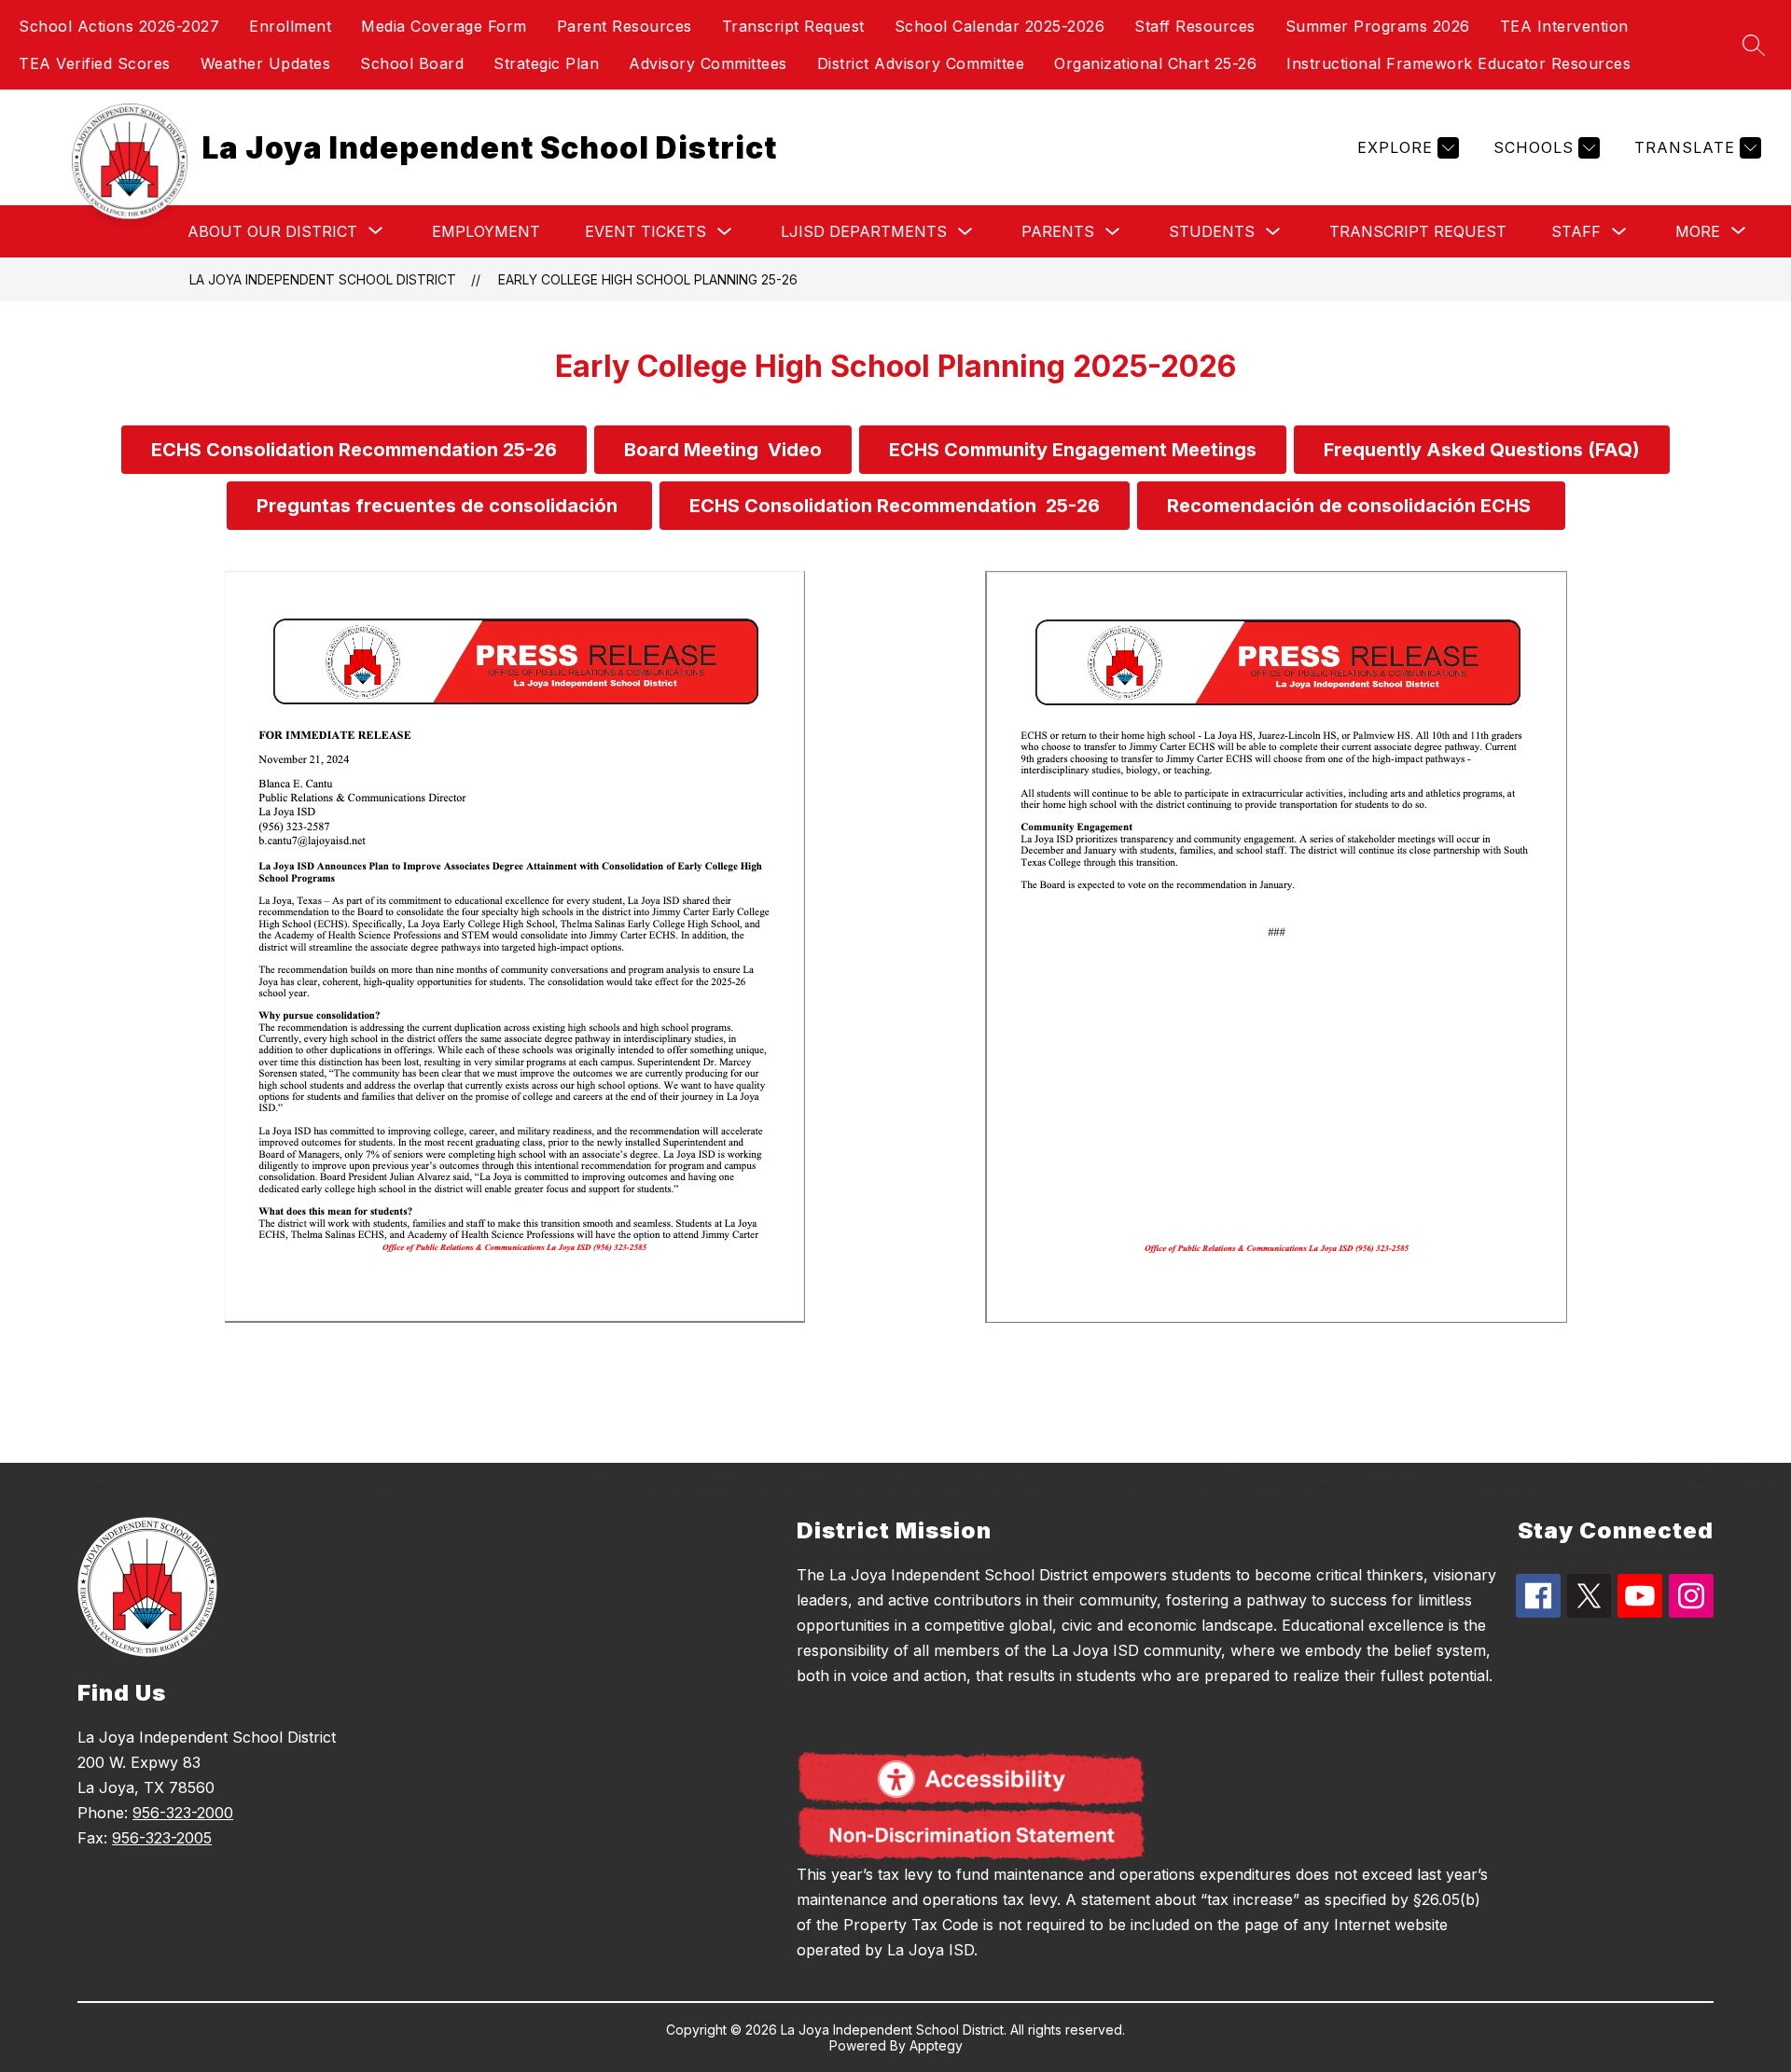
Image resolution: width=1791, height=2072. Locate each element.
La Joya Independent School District (323, 279)
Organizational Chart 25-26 (1155, 63)
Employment (486, 231)
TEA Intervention (1564, 26)
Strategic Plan (546, 63)
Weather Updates (266, 63)
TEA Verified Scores (95, 63)
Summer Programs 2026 (1378, 26)
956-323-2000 (183, 1813)
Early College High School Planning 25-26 (648, 279)
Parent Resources (625, 26)
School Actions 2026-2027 (119, 26)
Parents (1058, 231)
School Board (412, 63)
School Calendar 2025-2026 (1000, 26)
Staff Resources (1195, 26)
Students (1212, 231)
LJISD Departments (864, 231)
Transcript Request (793, 26)
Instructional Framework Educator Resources (1458, 63)
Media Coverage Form (444, 26)
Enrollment (290, 26)
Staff (1576, 231)
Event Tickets (646, 231)
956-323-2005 (162, 1838)
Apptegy (936, 2045)
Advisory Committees (708, 63)
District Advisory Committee (921, 63)
